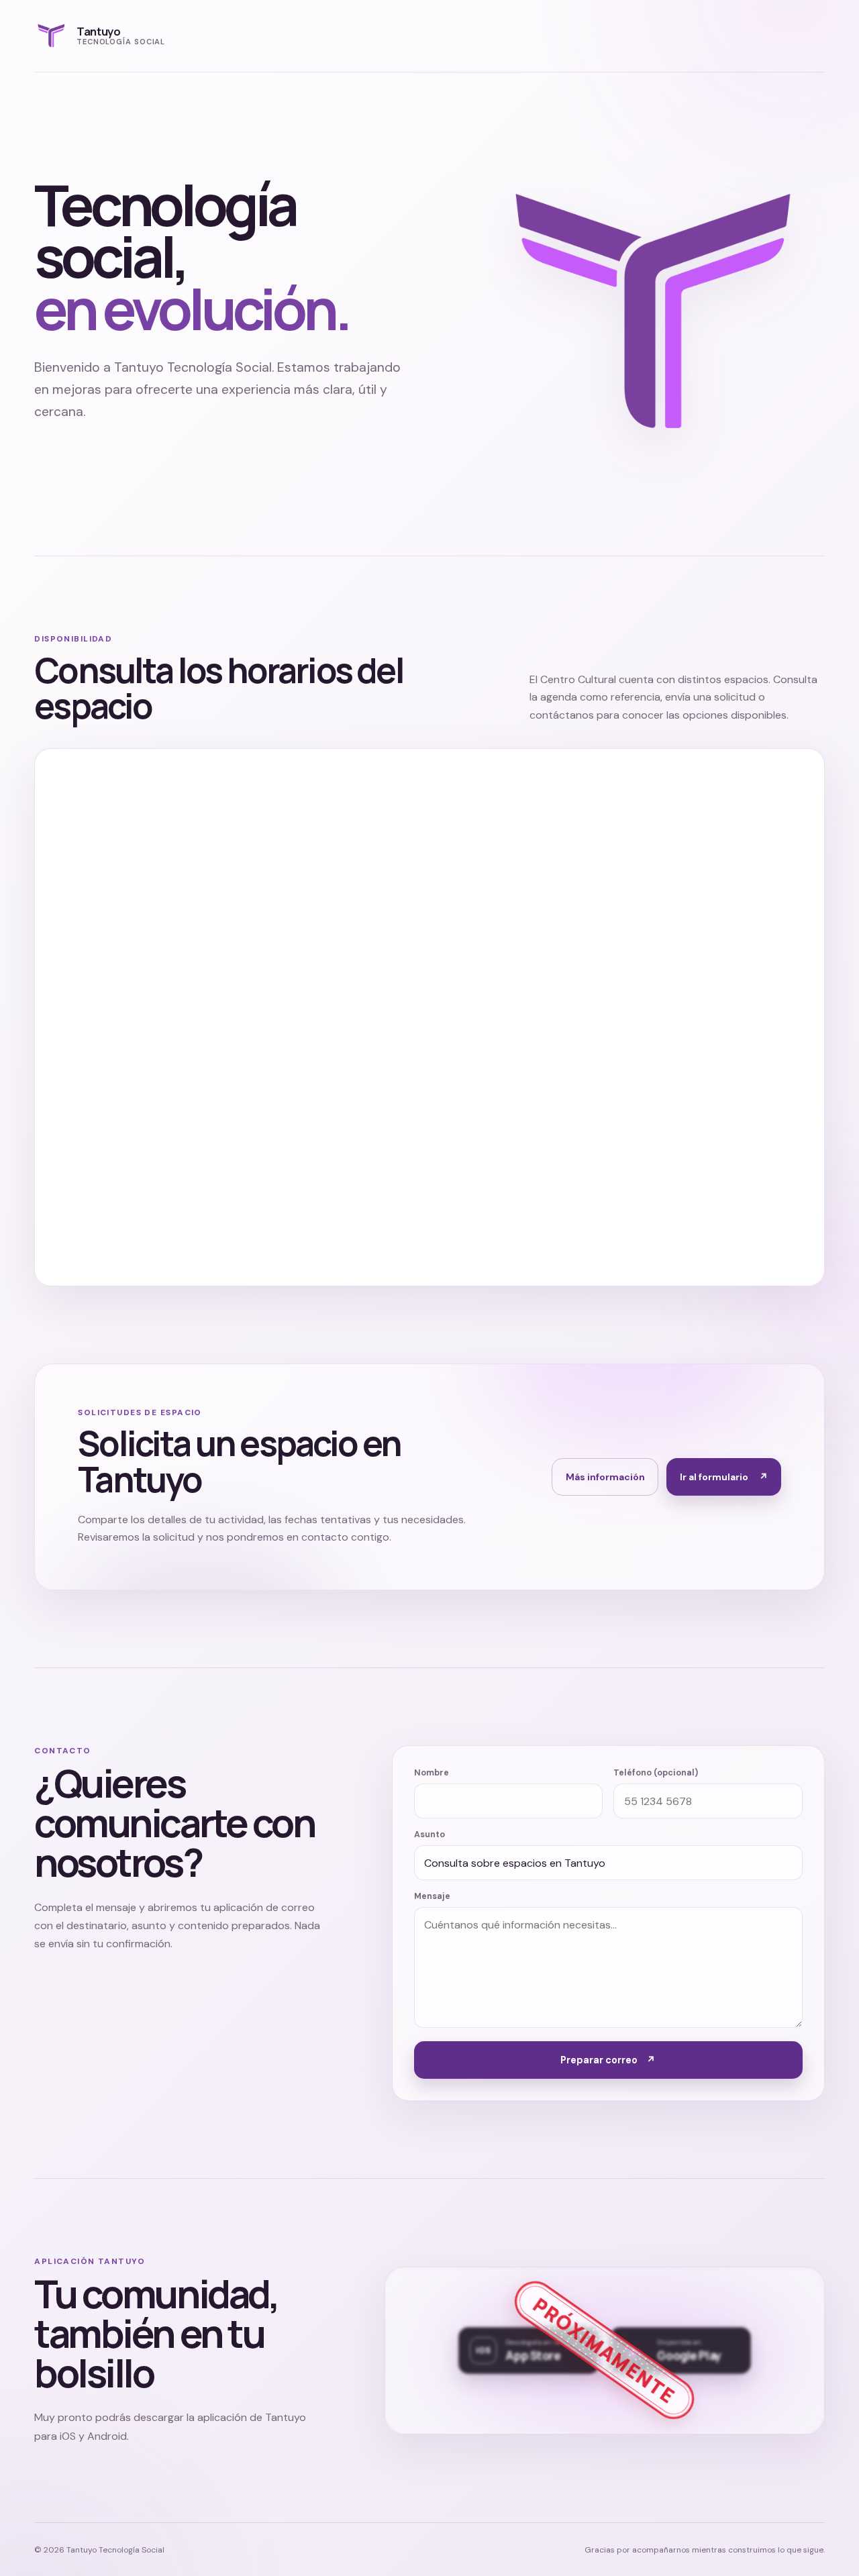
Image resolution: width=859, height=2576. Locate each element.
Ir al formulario (724, 1477)
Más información (605, 1477)
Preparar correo (608, 2060)
